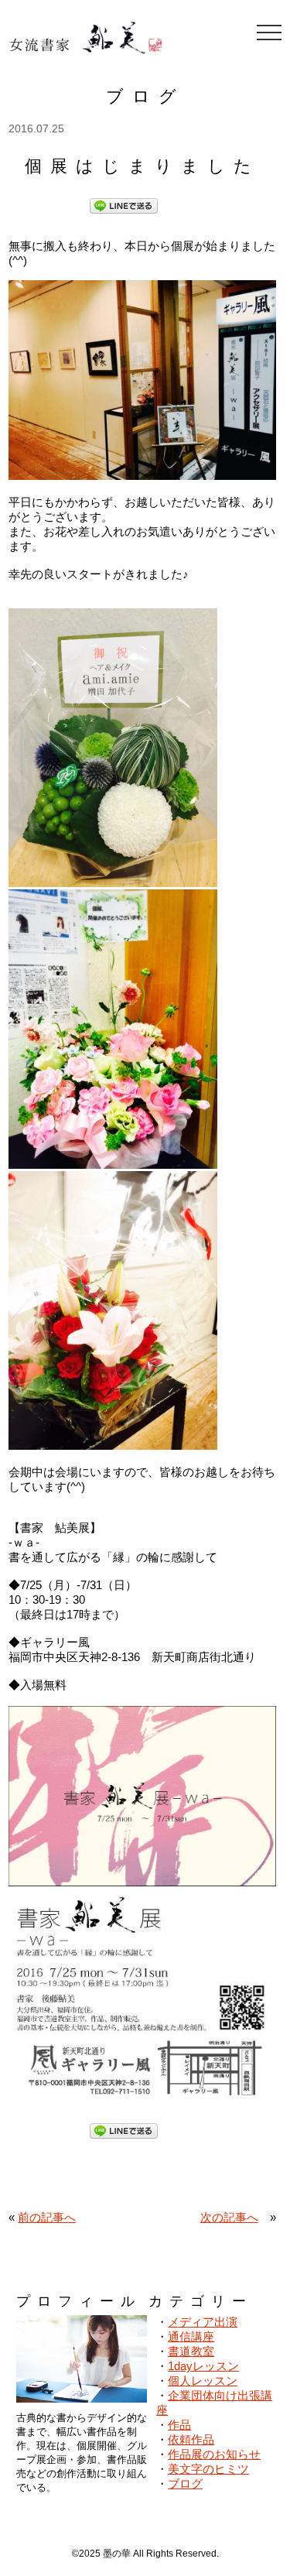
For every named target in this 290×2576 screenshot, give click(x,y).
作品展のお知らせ (214, 2454)
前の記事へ (47, 2217)
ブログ (185, 2484)
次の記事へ (229, 2217)
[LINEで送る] (124, 205)
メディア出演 (203, 2322)
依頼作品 (191, 2439)
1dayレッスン (203, 2366)
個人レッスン (203, 2381)
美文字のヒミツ (208, 2469)
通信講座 (191, 2336)
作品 (179, 2425)
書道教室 (191, 2351)
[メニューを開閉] (269, 33)
